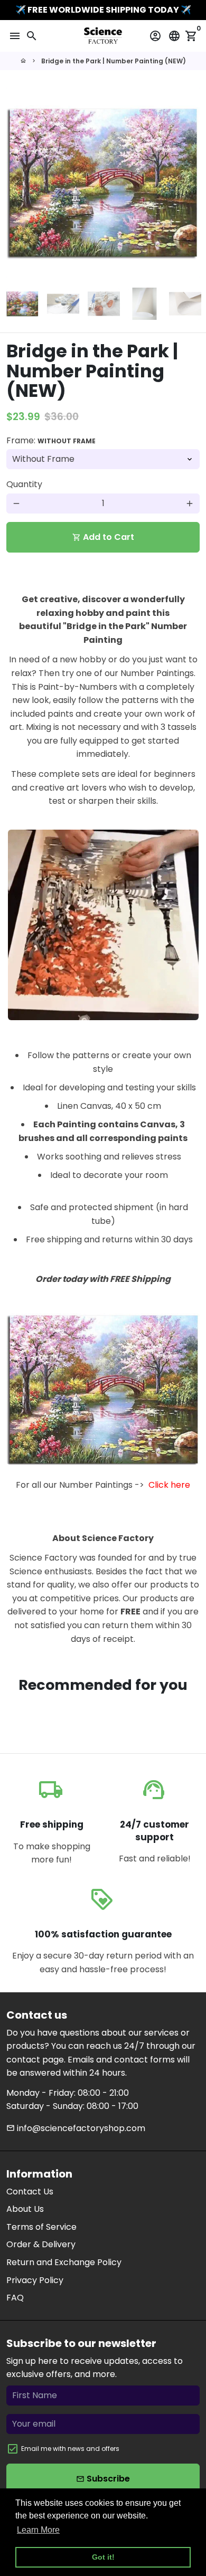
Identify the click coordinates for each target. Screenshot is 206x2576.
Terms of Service (41, 2227)
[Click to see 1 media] (22, 304)
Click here (169, 1485)
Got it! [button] (103, 2557)
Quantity (24, 484)
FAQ (15, 2298)
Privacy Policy (35, 2280)
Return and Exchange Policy (64, 2262)
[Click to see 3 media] (104, 304)
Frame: (51, 440)
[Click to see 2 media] (63, 304)
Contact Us (30, 2192)
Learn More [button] (38, 2530)
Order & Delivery (41, 2244)
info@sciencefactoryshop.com (76, 2128)
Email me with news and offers (70, 2449)
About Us (25, 2209)
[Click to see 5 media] (185, 304)
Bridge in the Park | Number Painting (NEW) (114, 61)
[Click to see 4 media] (144, 304)
